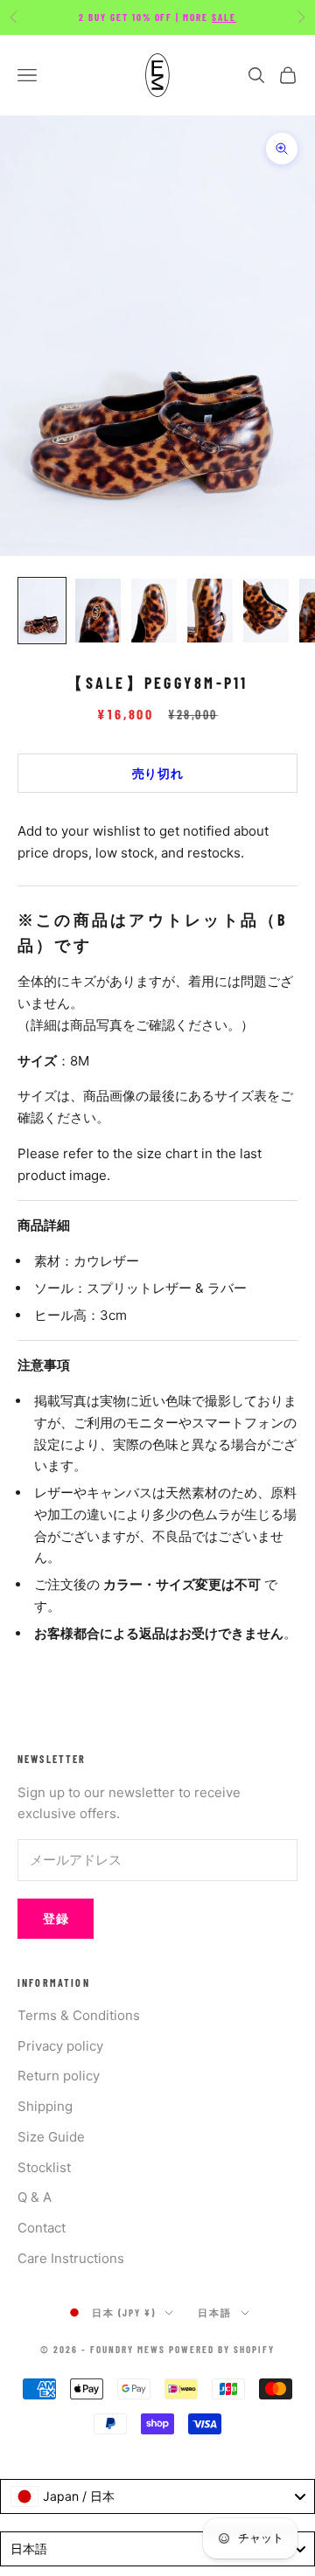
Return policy (59, 2076)
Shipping (45, 2106)
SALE (224, 17)
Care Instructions (71, 2258)
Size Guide (51, 2137)
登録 (56, 1918)
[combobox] (157, 2496)
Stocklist (44, 2167)
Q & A (35, 2197)
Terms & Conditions (79, 2015)
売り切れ (158, 773)
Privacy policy (60, 2046)
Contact (42, 2228)
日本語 (215, 2312)
